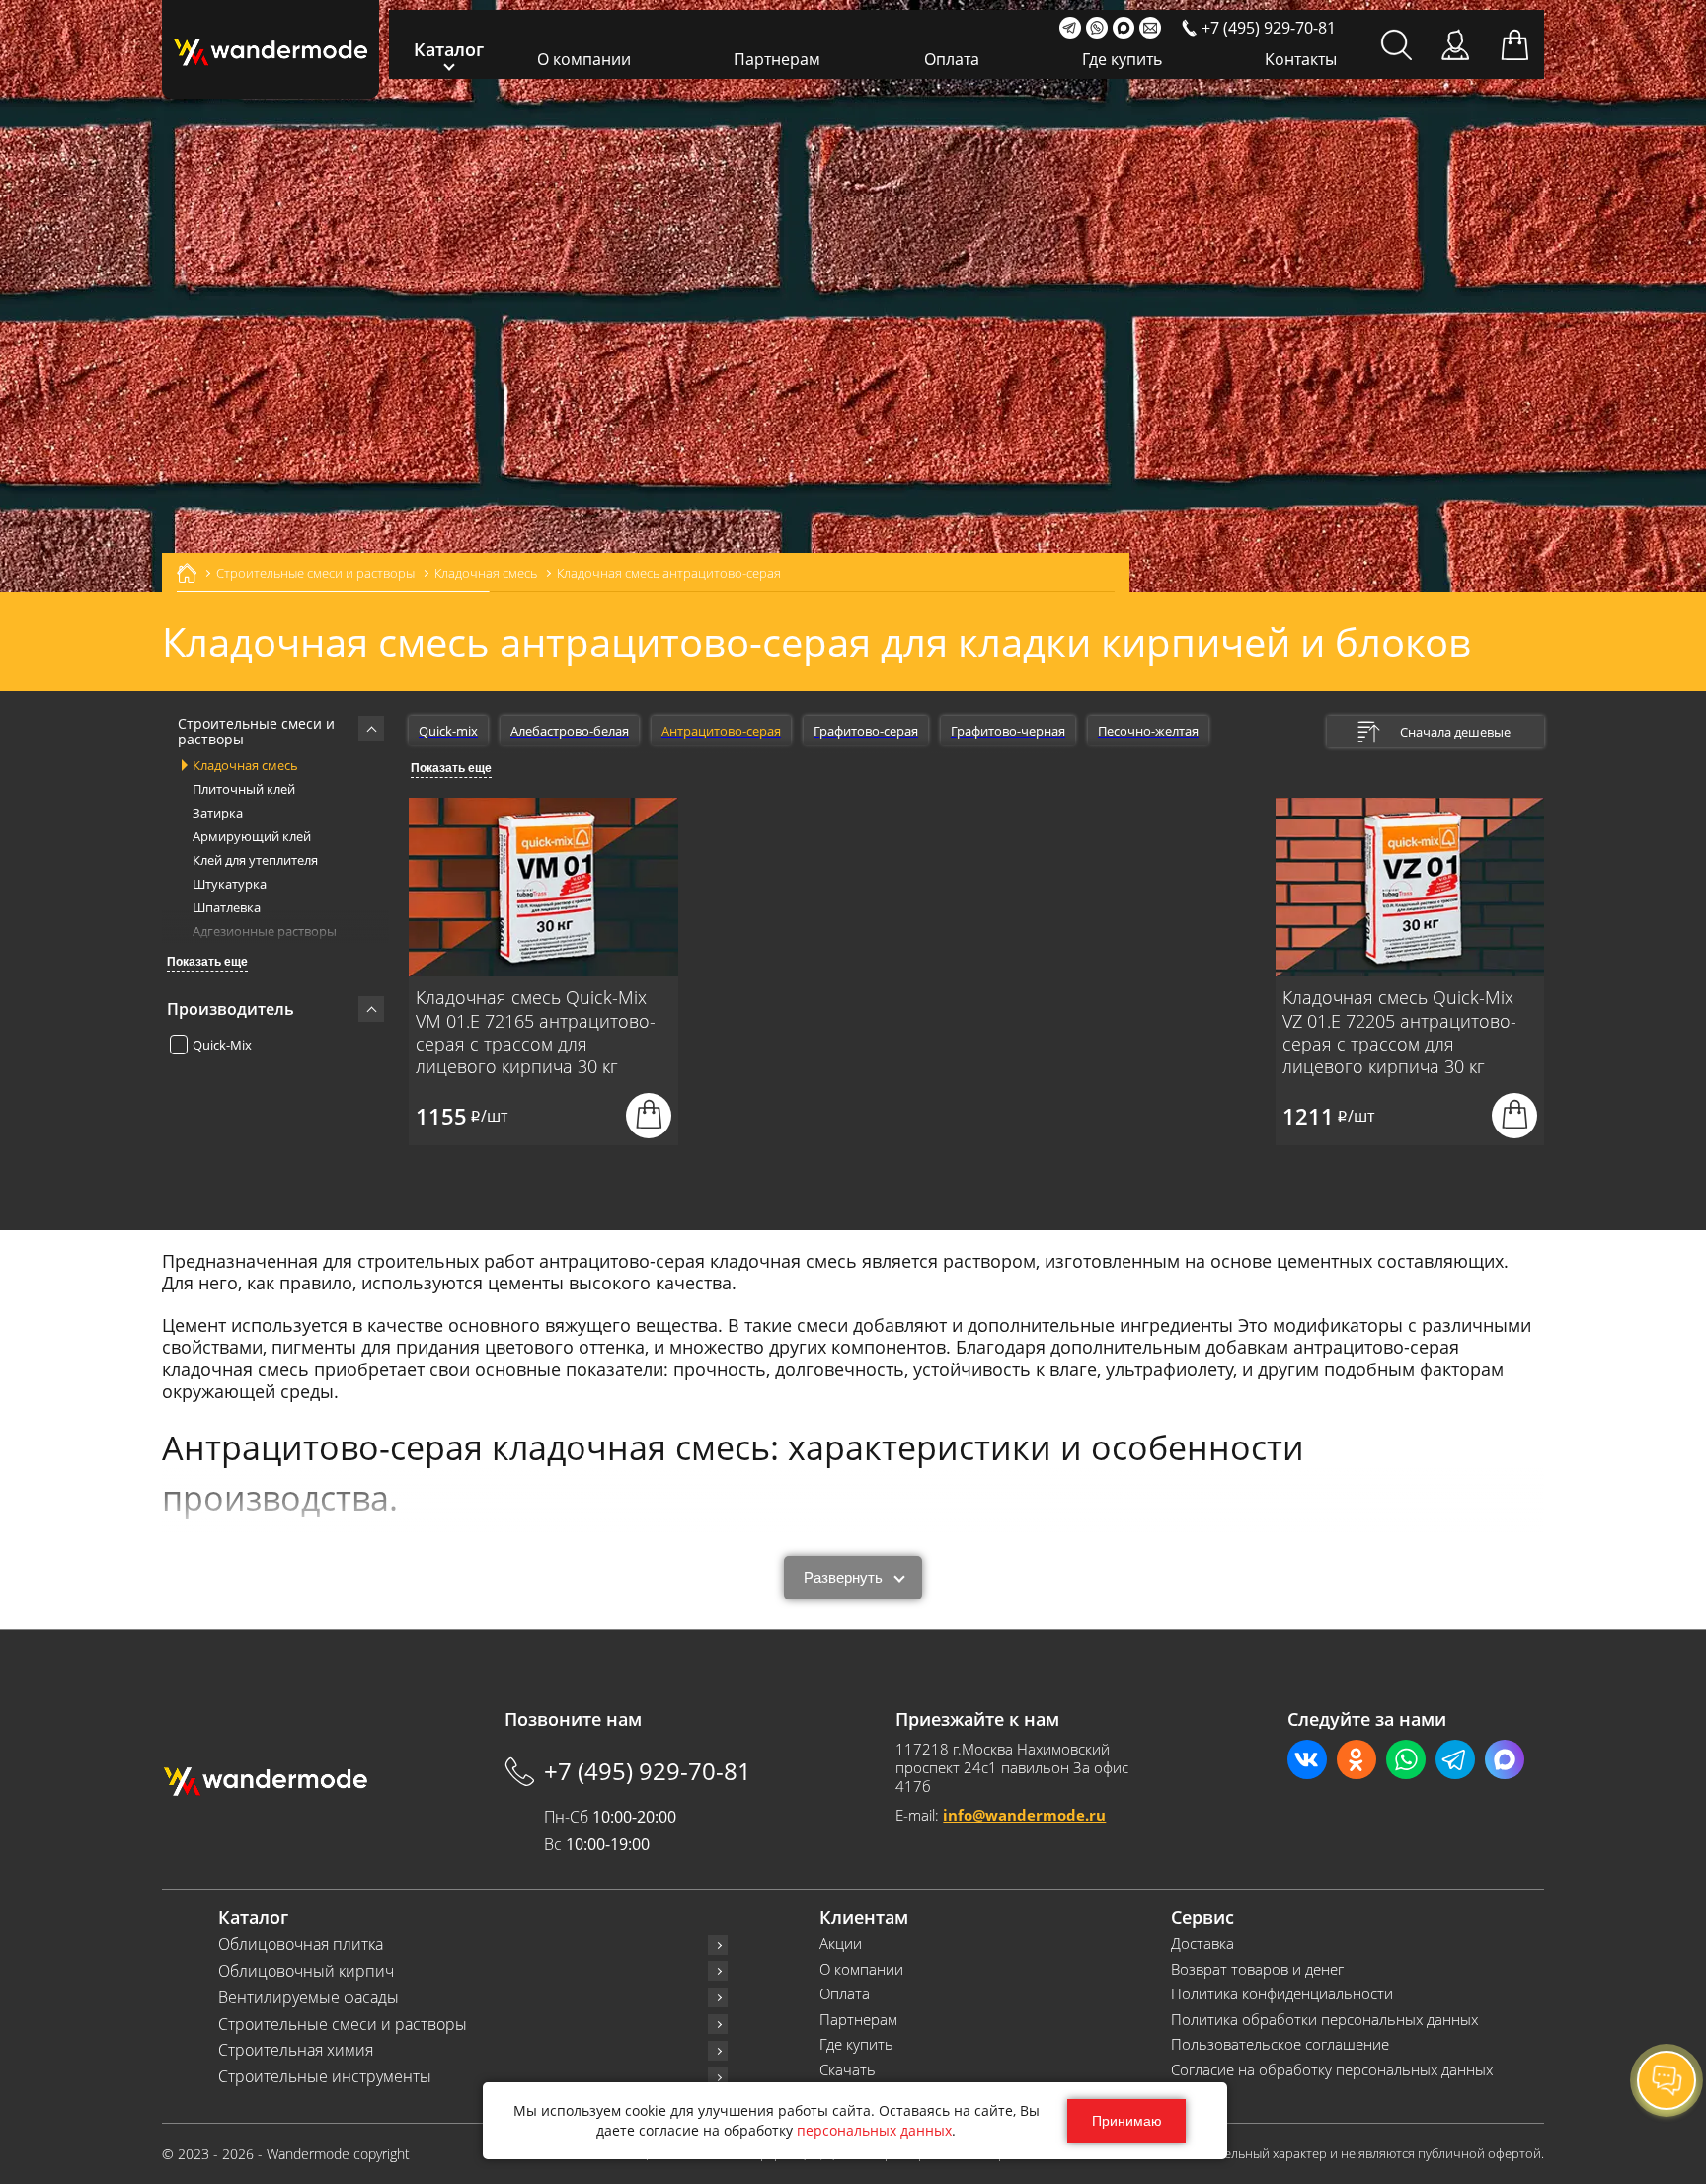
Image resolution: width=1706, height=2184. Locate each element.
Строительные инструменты (325, 2077)
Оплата (952, 59)
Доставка (1202, 1944)
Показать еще (207, 962)
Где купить (1122, 59)
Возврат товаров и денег (1257, 1969)
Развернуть (843, 1577)
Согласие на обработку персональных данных (1332, 2070)
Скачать (848, 2070)
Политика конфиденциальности (1282, 1994)
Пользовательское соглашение (1280, 2044)
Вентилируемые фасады (309, 1998)
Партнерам (777, 59)
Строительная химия (296, 2050)
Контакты (1301, 59)
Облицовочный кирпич (306, 1971)
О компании (584, 59)
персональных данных (874, 2130)
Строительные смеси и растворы (343, 2025)
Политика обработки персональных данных (1324, 2020)
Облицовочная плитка (301, 1945)
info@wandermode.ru (1024, 1815)
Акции (841, 1944)
